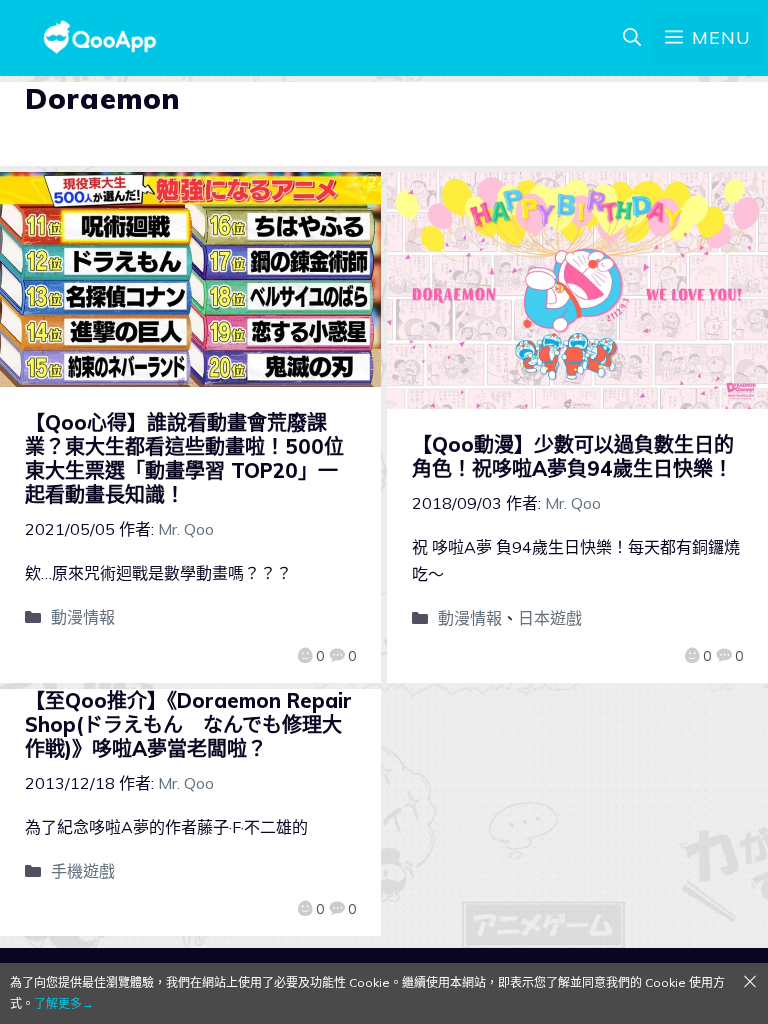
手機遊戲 (83, 871)
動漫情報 (83, 617)
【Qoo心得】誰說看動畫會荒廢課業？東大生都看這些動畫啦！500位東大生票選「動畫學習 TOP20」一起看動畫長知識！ (184, 458)
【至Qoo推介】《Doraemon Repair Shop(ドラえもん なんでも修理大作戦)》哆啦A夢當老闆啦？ (188, 724)
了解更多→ (64, 1003)
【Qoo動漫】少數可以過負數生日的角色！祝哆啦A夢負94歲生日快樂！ (573, 456)
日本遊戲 (550, 618)
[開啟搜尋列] (632, 38)
